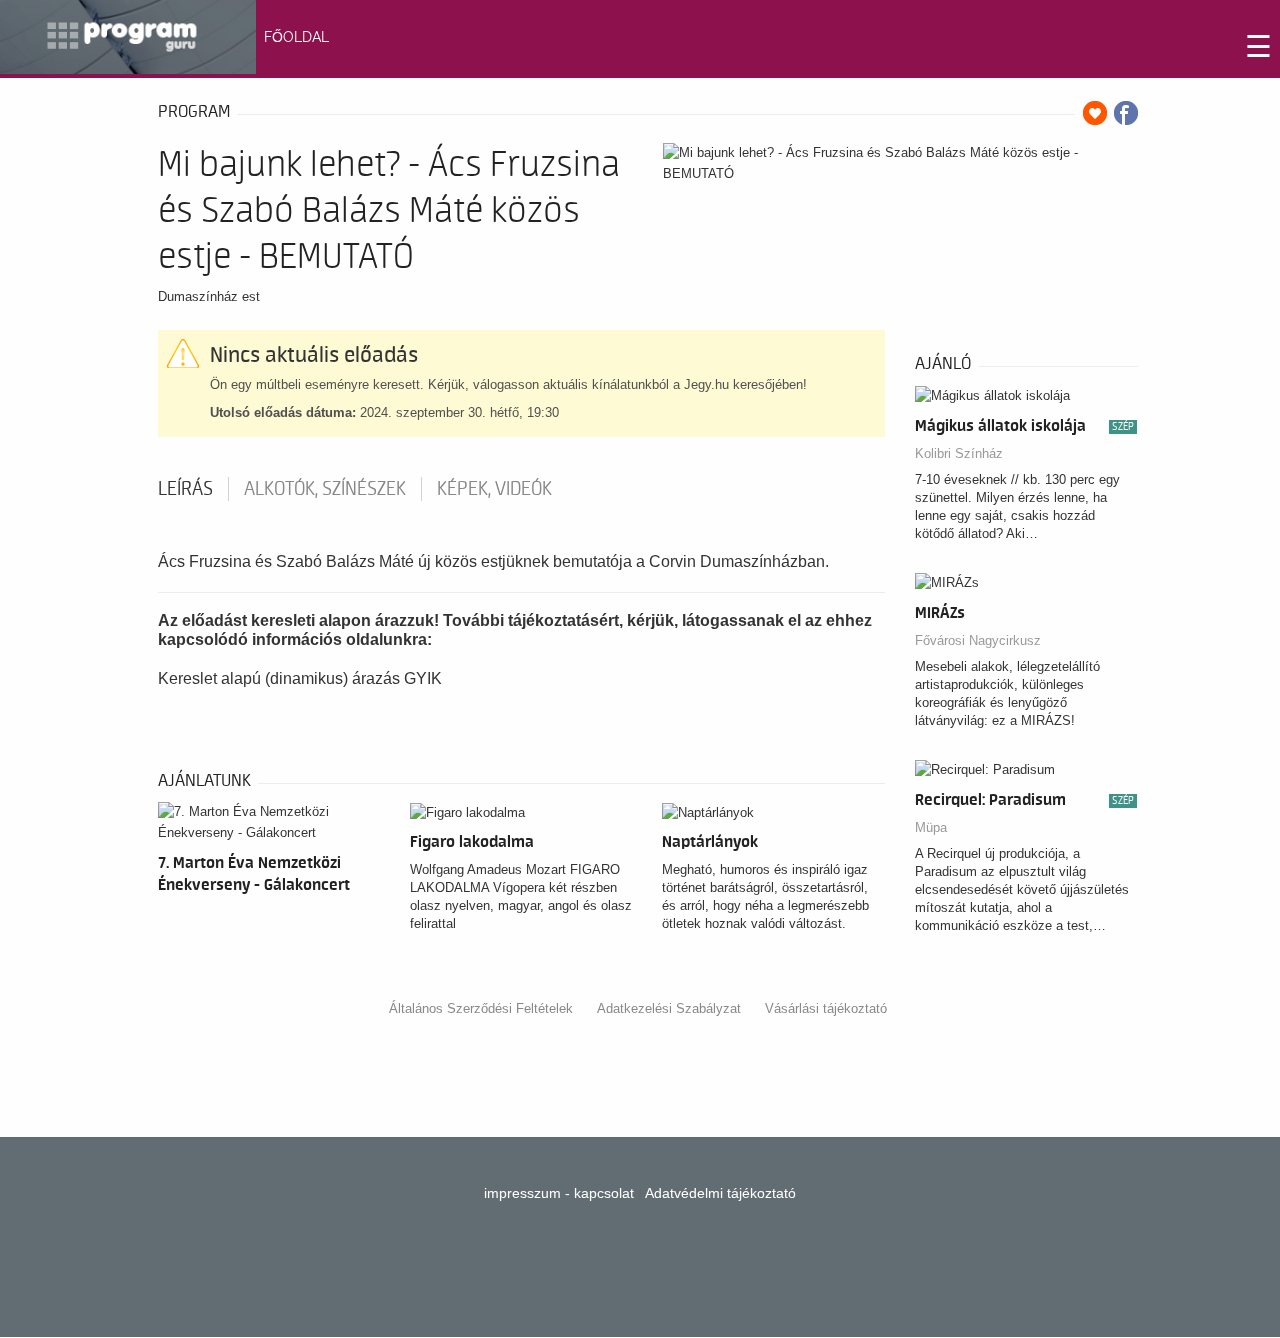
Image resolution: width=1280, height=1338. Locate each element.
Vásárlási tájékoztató (826, 1008)
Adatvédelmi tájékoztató (720, 1193)
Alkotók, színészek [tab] (325, 489)
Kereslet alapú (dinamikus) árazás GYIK (300, 678)
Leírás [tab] (185, 489)
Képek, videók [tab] (494, 489)
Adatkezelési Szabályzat (669, 1008)
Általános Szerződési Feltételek (481, 1008)
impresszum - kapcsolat (559, 1193)
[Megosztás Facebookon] (1126, 113)
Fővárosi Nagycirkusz (978, 640)
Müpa (931, 827)
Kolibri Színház (959, 453)
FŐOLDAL (296, 37)
